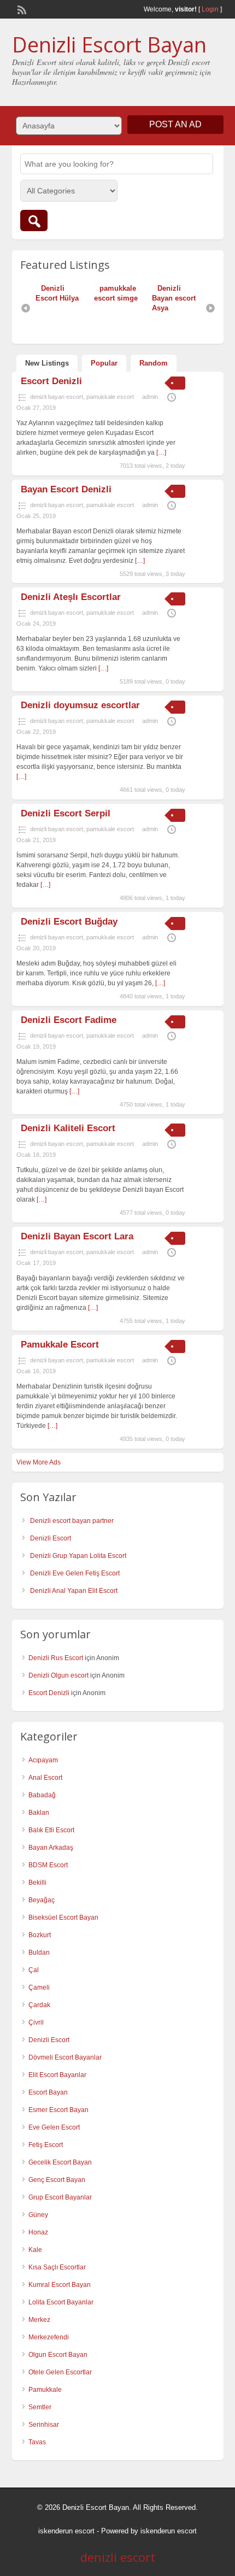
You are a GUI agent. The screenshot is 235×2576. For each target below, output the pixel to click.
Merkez (39, 2320)
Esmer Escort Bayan (58, 2110)
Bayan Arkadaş (51, 1848)
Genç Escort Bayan (57, 2180)
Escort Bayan (48, 2092)
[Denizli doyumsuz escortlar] (198, 288)
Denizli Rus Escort (56, 1658)
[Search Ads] (34, 220)
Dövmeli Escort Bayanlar (65, 2057)
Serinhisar (44, 2425)
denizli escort (118, 2557)
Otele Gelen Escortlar (60, 2372)
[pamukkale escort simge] (82, 288)
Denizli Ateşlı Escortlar (71, 597)
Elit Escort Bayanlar (57, 2075)
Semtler (40, 2407)
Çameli (39, 1987)
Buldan (39, 1952)
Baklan (39, 1813)
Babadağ (42, 1795)
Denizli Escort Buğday (69, 922)
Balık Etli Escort (51, 1830)
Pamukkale (45, 2390)
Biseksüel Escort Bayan (63, 1918)
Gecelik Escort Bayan (60, 2162)
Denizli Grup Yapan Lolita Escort (78, 1556)
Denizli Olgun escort (58, 1675)
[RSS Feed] (21, 9)
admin (150, 397)
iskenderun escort (66, 2531)
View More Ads (39, 1462)
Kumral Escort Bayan (60, 2285)
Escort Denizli (51, 381)
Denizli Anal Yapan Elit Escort (74, 1591)
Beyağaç (42, 1900)
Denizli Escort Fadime (69, 1020)
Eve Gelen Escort (54, 2127)
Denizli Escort (51, 1538)
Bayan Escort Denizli (66, 489)
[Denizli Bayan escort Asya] (140, 288)
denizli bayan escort (57, 397)
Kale (35, 2250)
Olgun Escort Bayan (58, 2355)
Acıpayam (43, 1760)
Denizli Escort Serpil (66, 813)
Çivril (36, 2022)
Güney (38, 2215)
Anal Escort (45, 1778)
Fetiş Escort (46, 2145)
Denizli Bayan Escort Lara (77, 1236)
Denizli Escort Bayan (109, 44)
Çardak (39, 2005)
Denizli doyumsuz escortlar (80, 705)
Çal (34, 1970)
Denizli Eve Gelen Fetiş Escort (75, 1573)
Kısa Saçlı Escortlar (57, 2267)
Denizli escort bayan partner (72, 1521)
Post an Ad (175, 124)
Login (210, 9)
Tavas (37, 2442)
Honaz (38, 2232)
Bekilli (37, 1883)
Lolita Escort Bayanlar (61, 2302)
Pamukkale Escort (60, 1345)
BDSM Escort (48, 1865)
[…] (161, 452)
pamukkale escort (110, 397)
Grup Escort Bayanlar (60, 2197)
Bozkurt (40, 1935)
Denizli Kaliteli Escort (68, 1128)
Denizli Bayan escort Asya (161, 298)
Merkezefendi (49, 2337)
